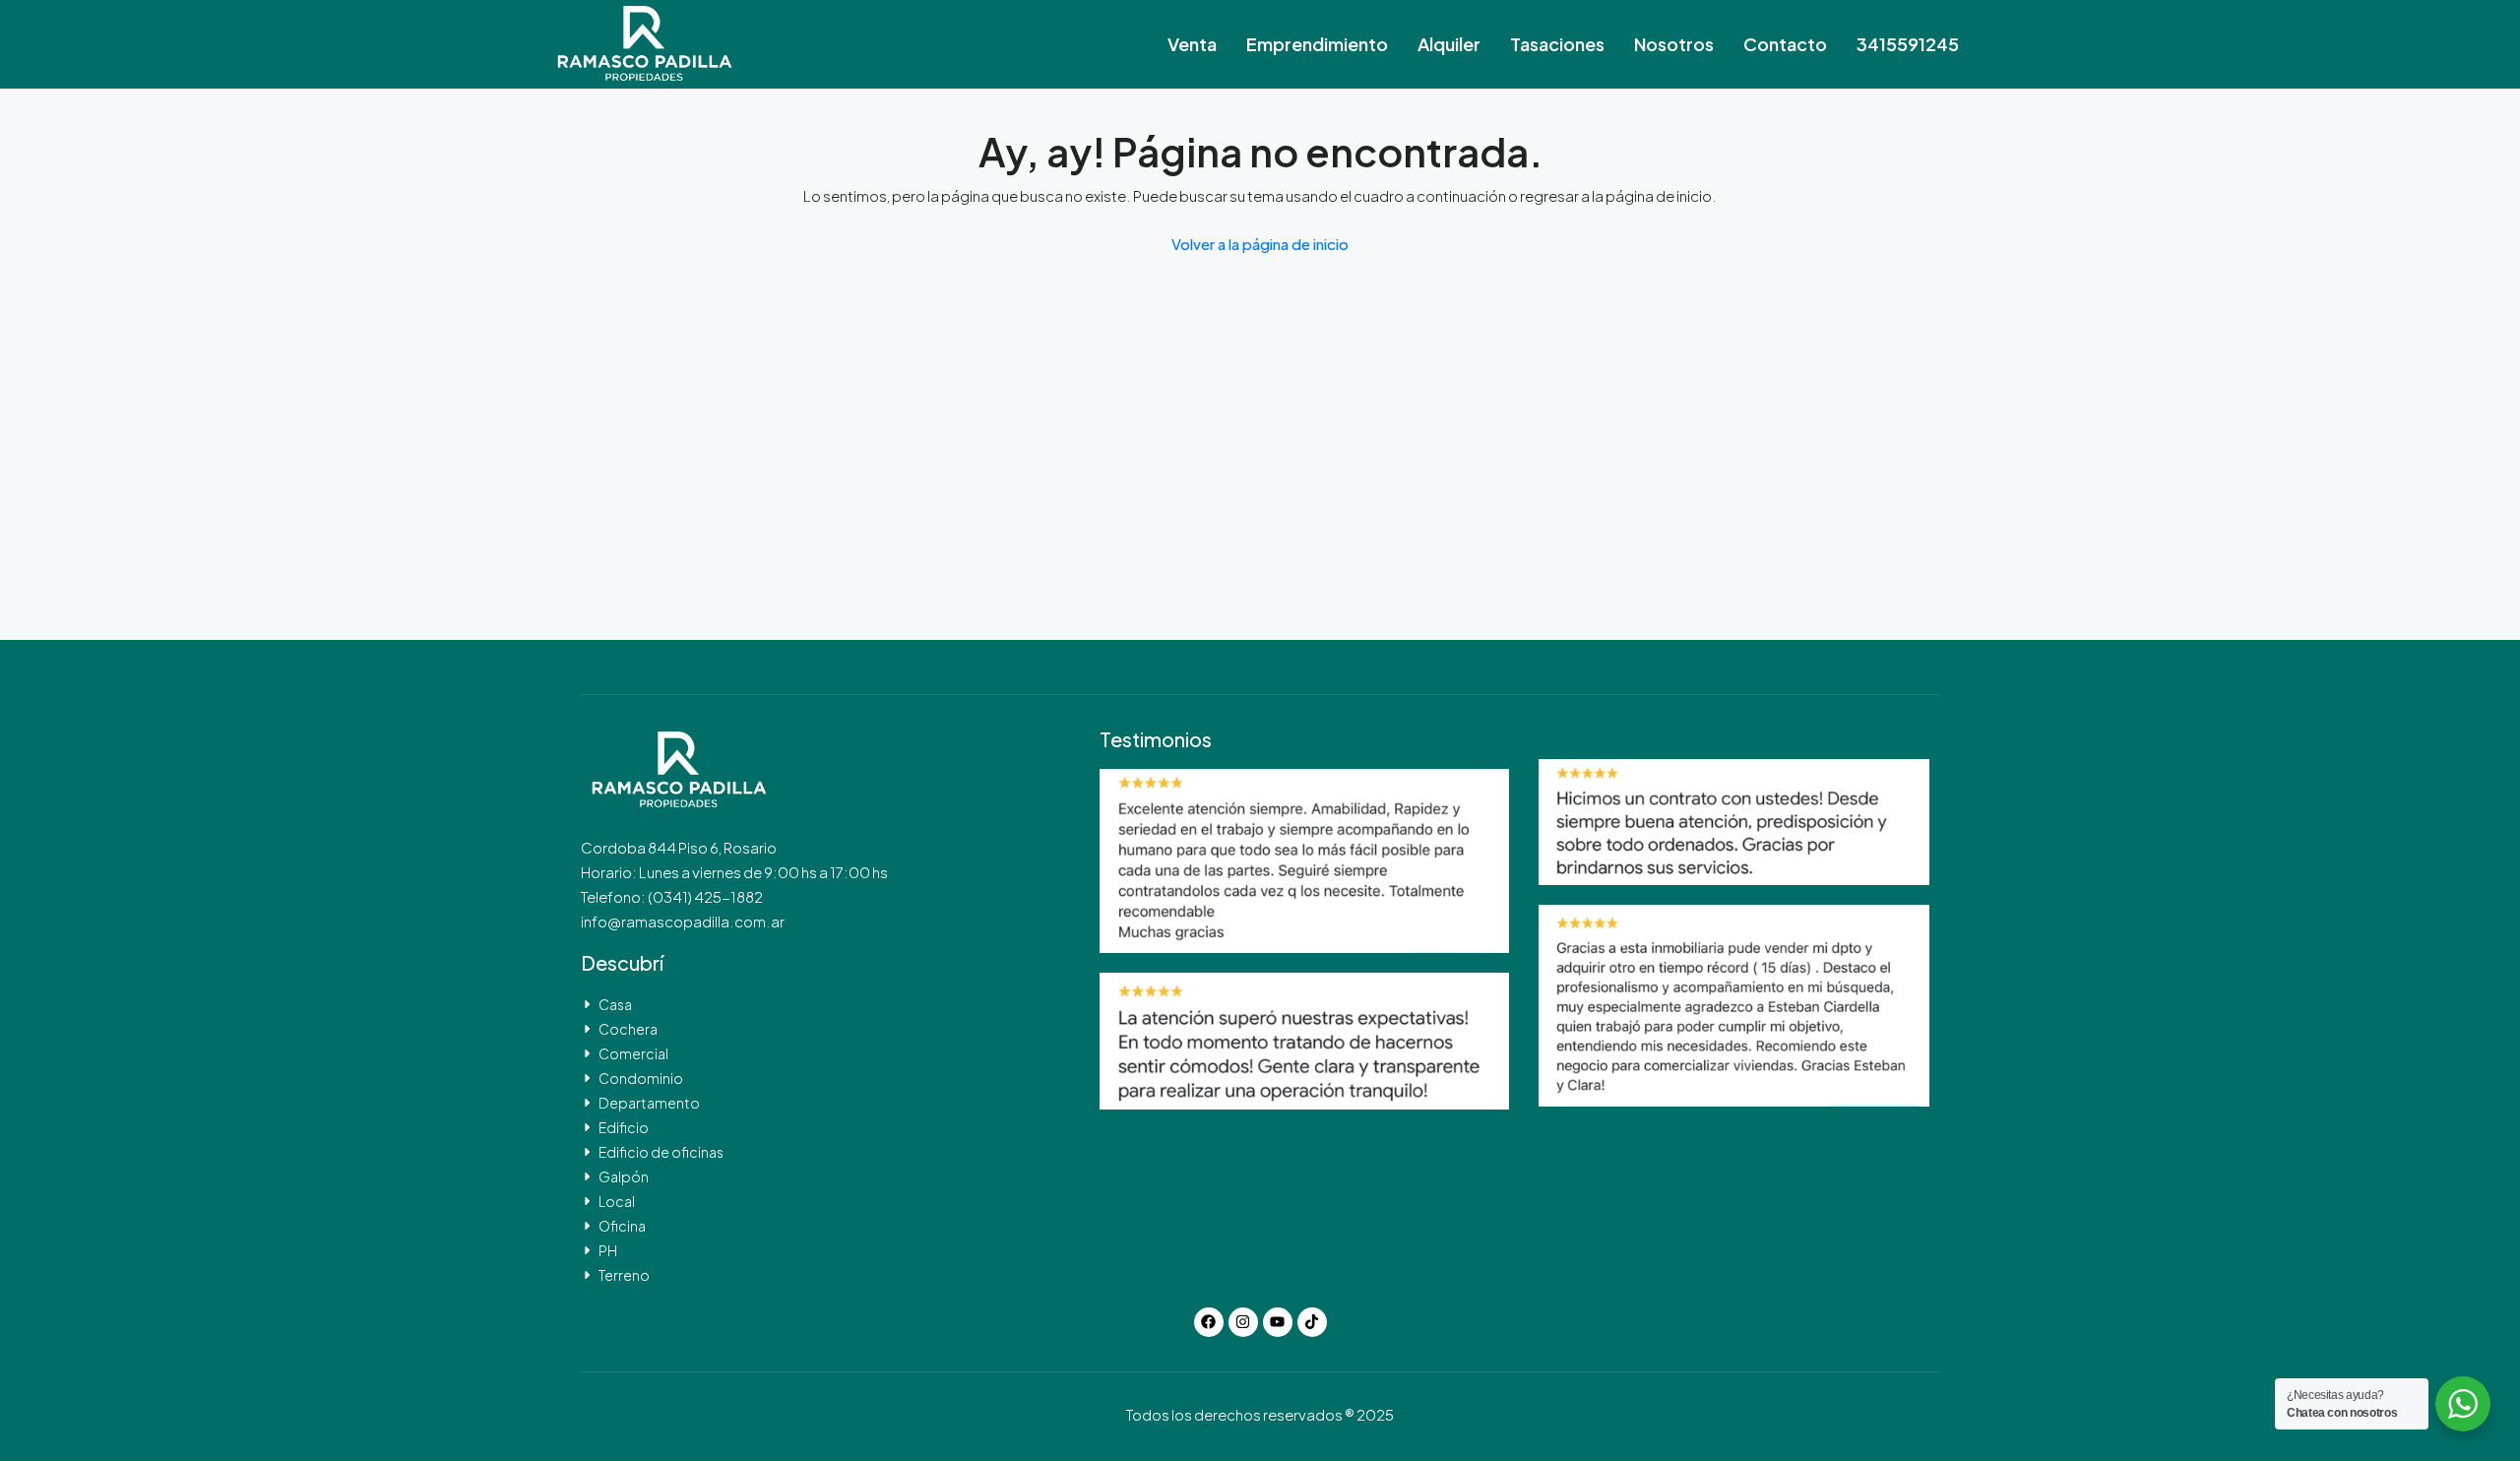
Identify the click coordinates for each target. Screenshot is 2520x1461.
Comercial (633, 1053)
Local (617, 1201)
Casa (615, 1004)
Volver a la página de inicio (1260, 244)
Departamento (649, 1103)
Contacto (1785, 44)
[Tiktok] (1312, 1322)
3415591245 (1908, 44)
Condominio (641, 1078)
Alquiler (1449, 44)
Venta (1192, 44)
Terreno (624, 1275)
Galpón (624, 1176)
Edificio (624, 1127)
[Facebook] (1209, 1322)
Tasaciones (1557, 44)
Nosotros (1674, 44)
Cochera (628, 1029)
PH (608, 1250)
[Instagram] (1243, 1322)
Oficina (622, 1226)
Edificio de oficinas (661, 1152)
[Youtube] (1278, 1322)
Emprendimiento (1317, 44)
